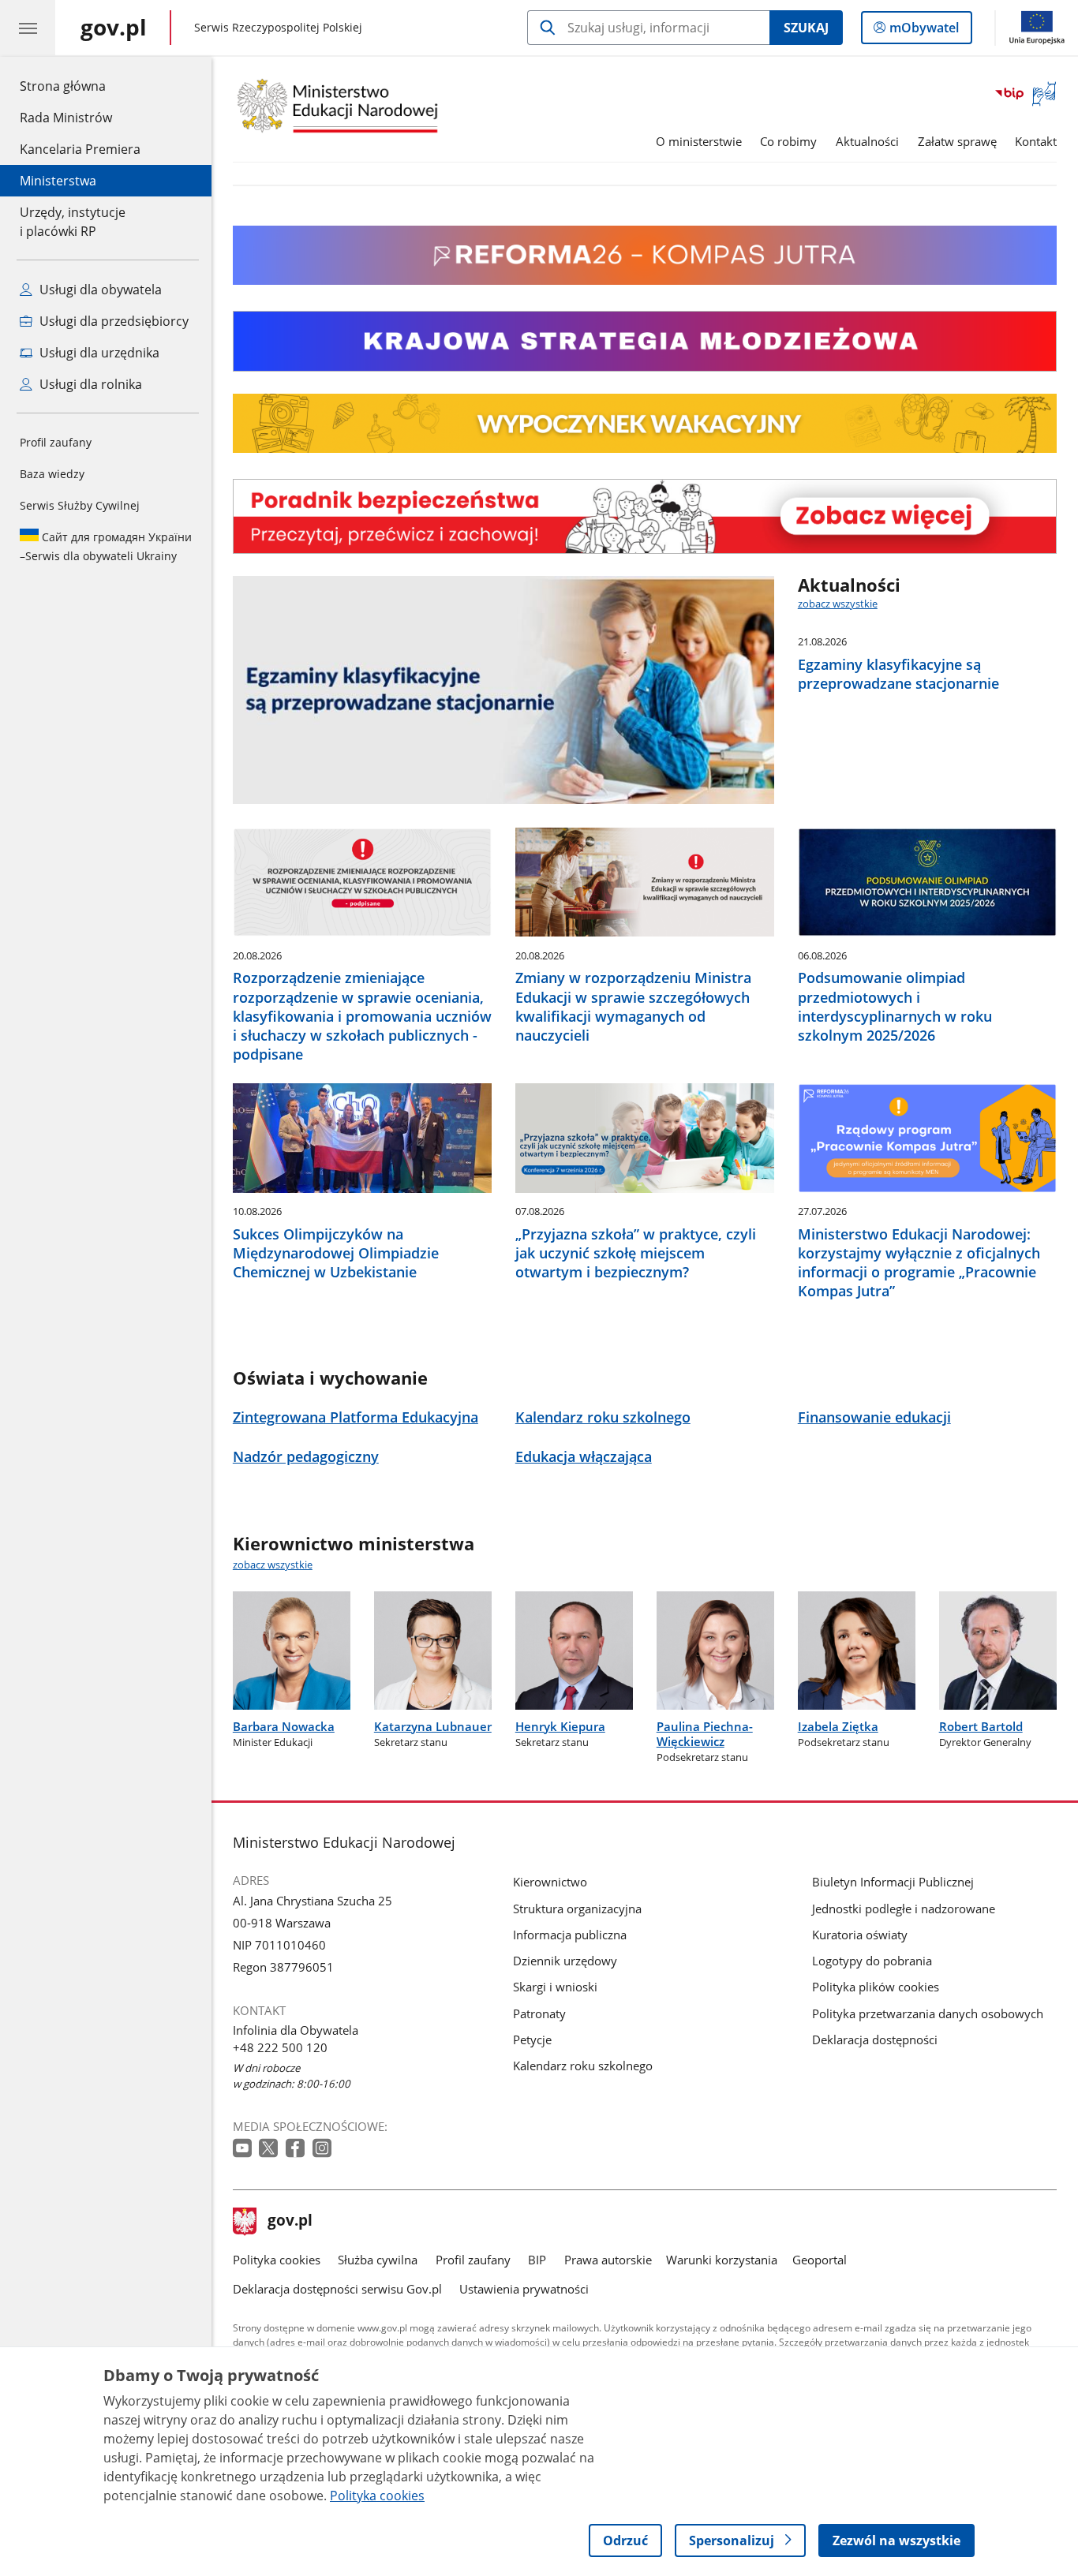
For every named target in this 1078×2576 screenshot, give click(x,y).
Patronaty (539, 2013)
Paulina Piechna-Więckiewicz (705, 1734)
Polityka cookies (277, 2260)
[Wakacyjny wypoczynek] (645, 448)
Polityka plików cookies (876, 1987)
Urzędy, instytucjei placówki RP (73, 222)
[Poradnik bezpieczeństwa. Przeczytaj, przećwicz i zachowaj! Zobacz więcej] (645, 516)
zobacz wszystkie (838, 604)
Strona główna (80, 86)
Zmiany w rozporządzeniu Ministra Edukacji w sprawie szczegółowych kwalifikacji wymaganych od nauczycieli (633, 1006)
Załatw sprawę (957, 141)
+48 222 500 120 (280, 2047)
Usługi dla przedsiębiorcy (112, 321)
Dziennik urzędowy (565, 1961)
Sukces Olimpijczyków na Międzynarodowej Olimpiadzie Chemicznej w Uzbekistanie (336, 1253)
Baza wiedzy (52, 474)
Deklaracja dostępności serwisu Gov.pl (337, 2289)
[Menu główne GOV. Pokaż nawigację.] (28, 28)
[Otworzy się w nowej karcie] (244, 2149)
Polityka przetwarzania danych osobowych (928, 2013)
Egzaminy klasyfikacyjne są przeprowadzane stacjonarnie (898, 674)
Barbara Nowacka (284, 1726)
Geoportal (820, 2260)
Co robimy (788, 141)
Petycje (532, 2039)
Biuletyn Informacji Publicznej (893, 1882)
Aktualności (867, 141)
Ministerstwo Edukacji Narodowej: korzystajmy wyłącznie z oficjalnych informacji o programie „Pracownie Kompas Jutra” (919, 1262)
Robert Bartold (981, 1726)
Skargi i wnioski (555, 1987)
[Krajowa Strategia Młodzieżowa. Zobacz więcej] (645, 341)
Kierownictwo (550, 1882)
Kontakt (1036, 141)
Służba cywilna (378, 2260)
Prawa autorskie (608, 2260)
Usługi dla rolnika (89, 384)
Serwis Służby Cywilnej (80, 505)
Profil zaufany (56, 442)
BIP (537, 2260)
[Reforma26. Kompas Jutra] (645, 280)
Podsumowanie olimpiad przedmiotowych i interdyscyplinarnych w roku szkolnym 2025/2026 (895, 1006)
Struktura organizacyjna (577, 1909)
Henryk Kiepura (560, 1726)
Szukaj (806, 28)
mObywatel (924, 31)
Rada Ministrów (66, 118)
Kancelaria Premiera (80, 149)
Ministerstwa (58, 181)
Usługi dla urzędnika (98, 353)
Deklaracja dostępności (875, 2039)
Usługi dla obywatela (99, 290)
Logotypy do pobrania (872, 1961)
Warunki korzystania (722, 2260)
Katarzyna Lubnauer (433, 1726)
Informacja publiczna (570, 1935)
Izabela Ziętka (838, 1726)
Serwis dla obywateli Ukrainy (106, 546)
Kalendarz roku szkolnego (583, 2066)
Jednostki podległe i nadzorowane (904, 1909)
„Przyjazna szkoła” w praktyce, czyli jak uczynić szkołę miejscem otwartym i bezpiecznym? (636, 1253)
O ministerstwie (699, 141)
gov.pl (290, 2222)
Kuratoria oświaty (860, 1935)
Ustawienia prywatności (524, 2289)
